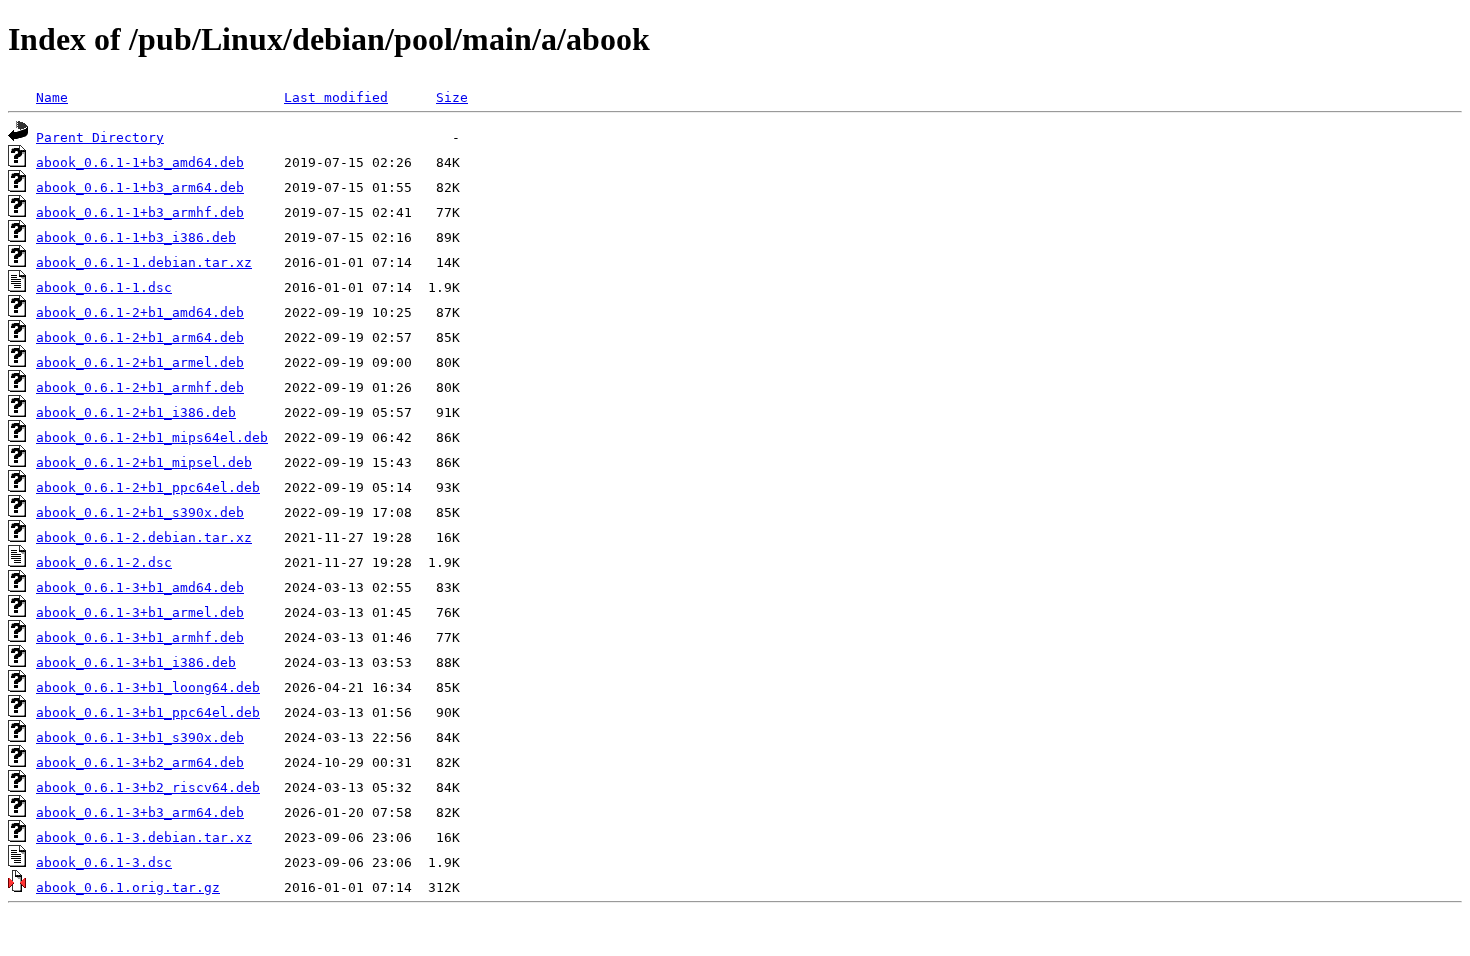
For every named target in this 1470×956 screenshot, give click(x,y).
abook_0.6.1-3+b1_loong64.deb (148, 687)
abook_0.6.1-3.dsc (104, 862)
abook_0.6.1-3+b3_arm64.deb (140, 812)
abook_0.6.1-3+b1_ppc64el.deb (148, 712)
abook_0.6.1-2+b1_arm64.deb (140, 337)
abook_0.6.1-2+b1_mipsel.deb (144, 462)
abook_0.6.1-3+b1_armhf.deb (140, 637)
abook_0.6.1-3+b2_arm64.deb (140, 762)
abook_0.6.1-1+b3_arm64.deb (140, 187)
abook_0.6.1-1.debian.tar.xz (144, 262)
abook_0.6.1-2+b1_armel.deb (140, 362)
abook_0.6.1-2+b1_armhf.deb (140, 387)
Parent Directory (100, 137)
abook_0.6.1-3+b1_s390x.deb (140, 737)
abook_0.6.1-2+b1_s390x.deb (140, 512)
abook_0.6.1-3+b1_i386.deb (136, 662)
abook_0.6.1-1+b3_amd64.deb (140, 162)
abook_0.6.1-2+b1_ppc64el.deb (148, 487)
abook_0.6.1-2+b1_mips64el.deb (152, 437)
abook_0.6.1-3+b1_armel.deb (140, 612)
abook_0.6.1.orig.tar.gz (128, 887)
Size (452, 97)
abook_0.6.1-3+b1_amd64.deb (140, 587)
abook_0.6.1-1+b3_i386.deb (136, 237)
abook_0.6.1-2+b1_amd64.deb (140, 312)
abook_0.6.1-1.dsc (104, 287)
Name (52, 97)
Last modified (336, 97)
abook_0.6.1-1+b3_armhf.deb (140, 212)
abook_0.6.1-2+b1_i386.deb (136, 412)
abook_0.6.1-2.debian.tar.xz (144, 537)
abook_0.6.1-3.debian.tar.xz (144, 837)
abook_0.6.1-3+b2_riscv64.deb (148, 787)
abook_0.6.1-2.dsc (104, 562)
